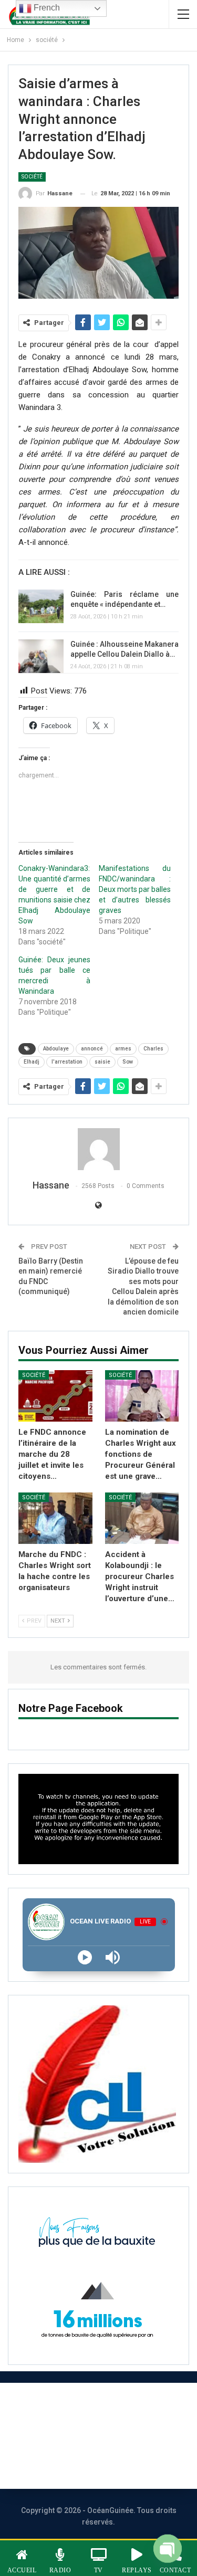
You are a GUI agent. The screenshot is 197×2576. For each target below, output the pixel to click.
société (32, 177)
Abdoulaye (56, 1049)
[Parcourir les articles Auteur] (98, 1149)
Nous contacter (56, 2436)
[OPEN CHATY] (168, 2547)
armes (123, 1049)
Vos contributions (86, 2464)
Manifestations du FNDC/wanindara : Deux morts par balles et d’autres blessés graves (135, 889)
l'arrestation (67, 1062)
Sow (128, 1062)
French (46, 8)
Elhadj (32, 1062)
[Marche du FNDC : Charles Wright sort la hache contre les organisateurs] (55, 1518)
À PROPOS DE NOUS (86, 2407)
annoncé (92, 1049)
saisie (102, 1062)
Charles (153, 1049)
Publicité (131, 2436)
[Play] (85, 1957)
